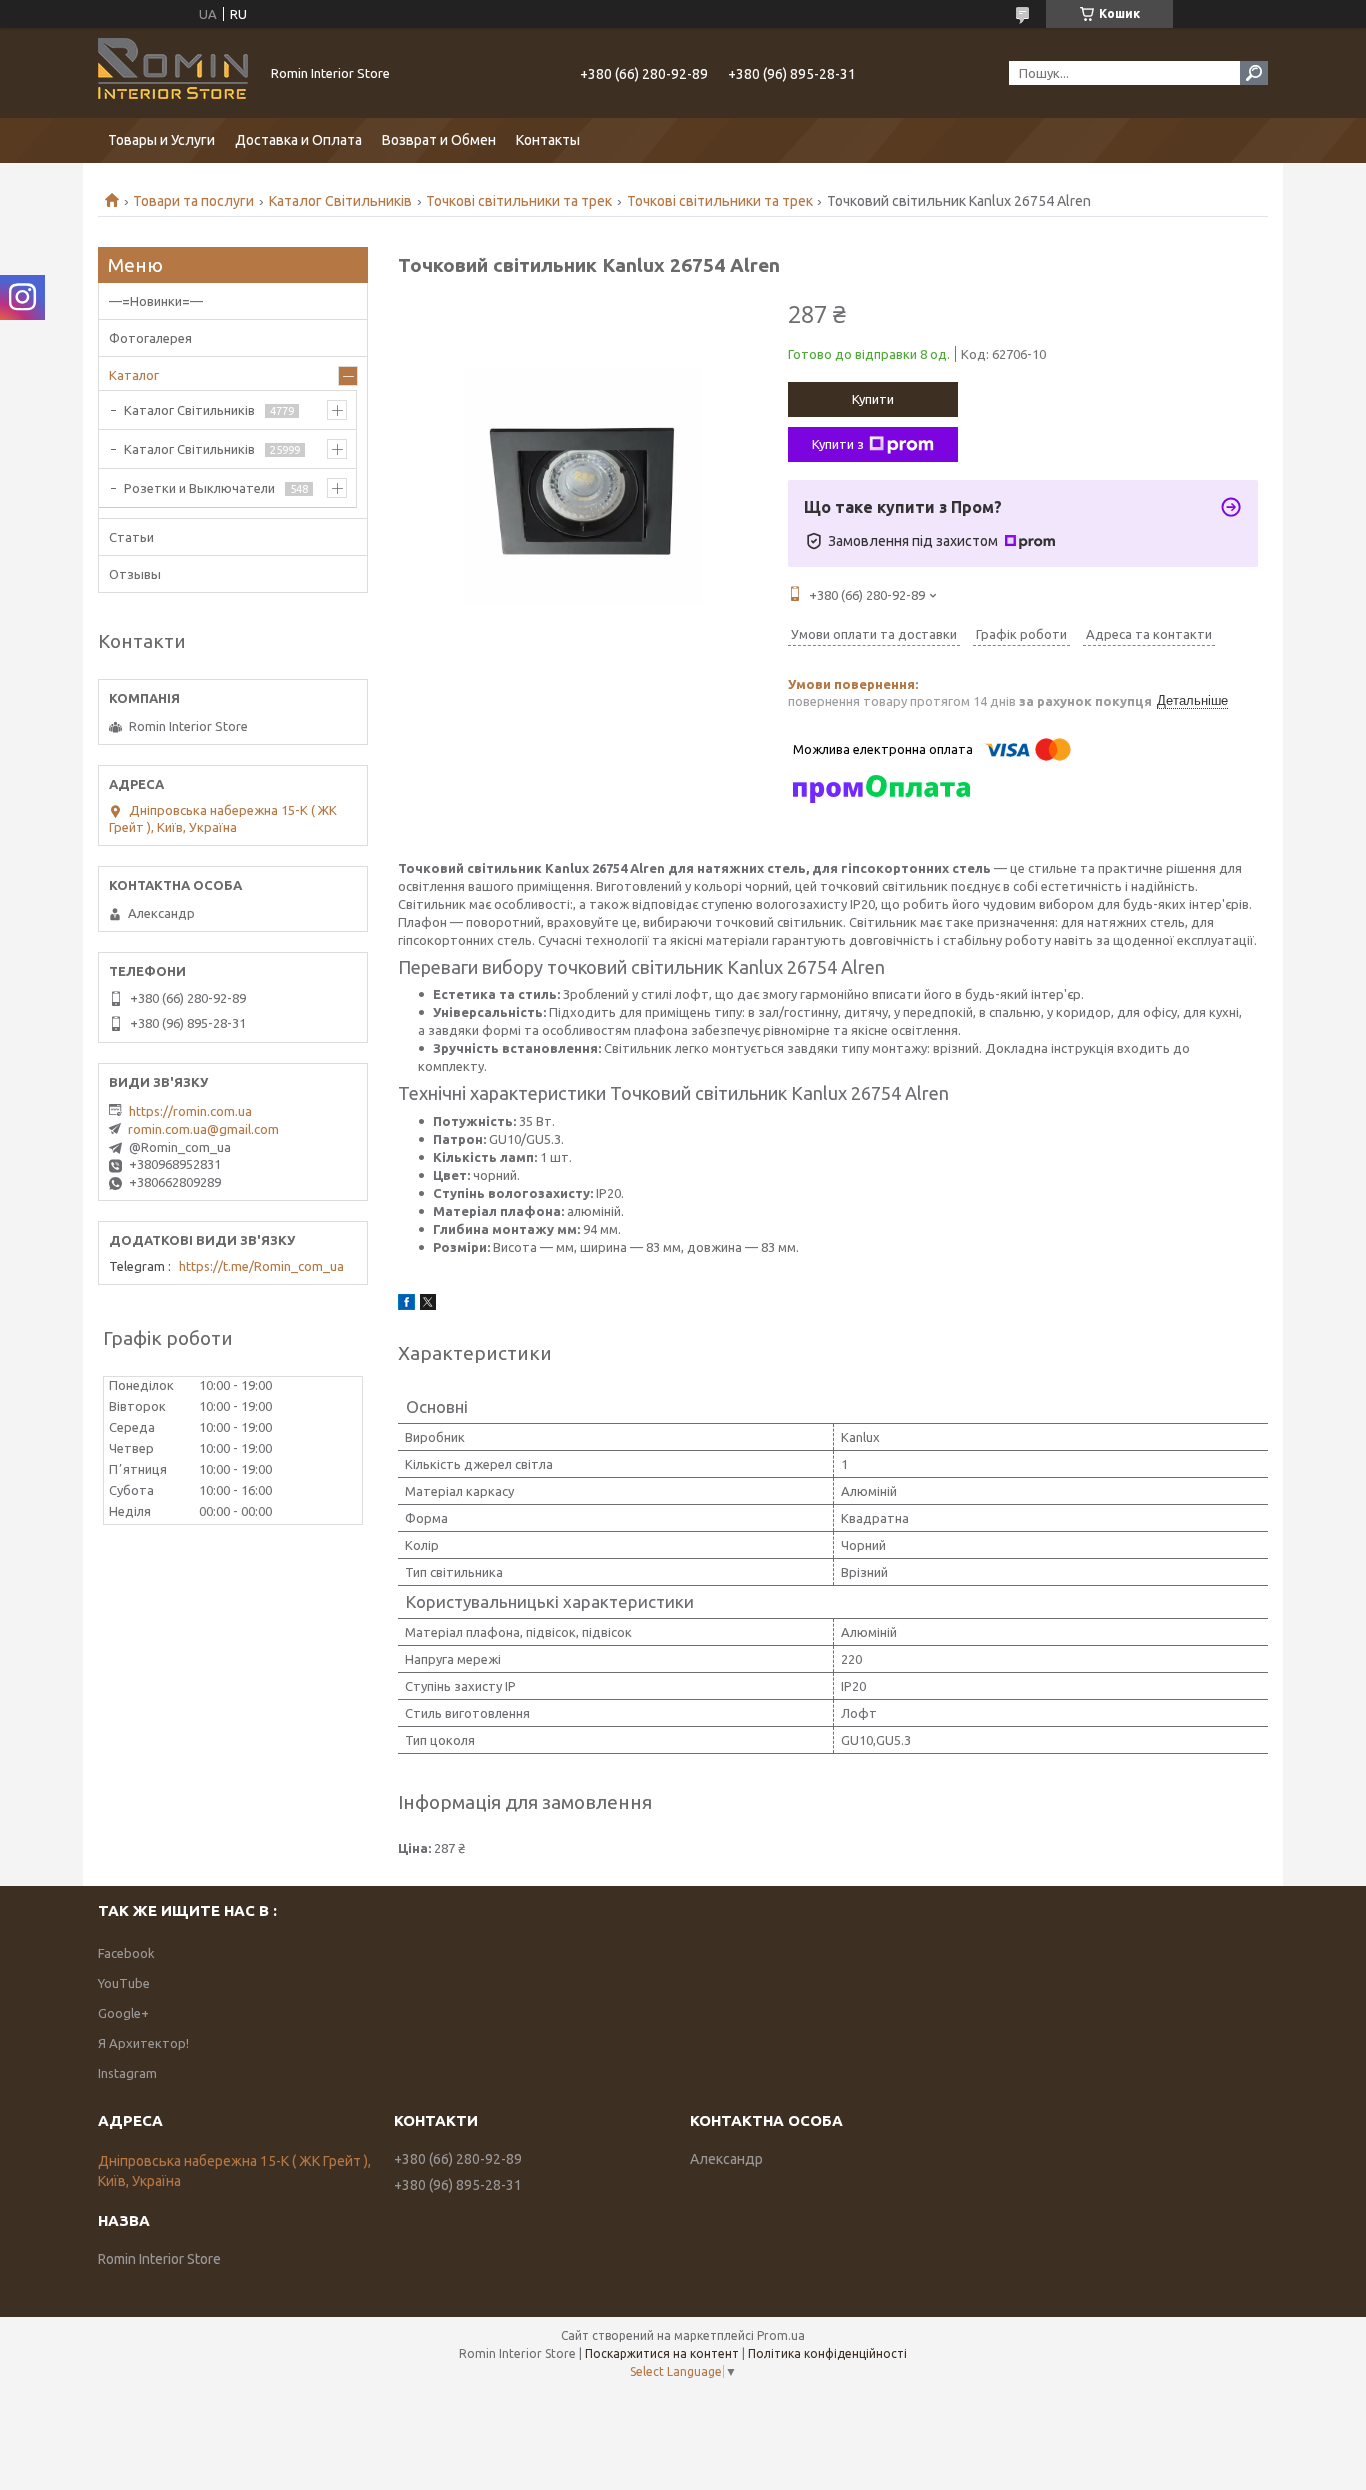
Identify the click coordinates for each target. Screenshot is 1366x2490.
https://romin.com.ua (190, 1111)
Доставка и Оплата (298, 140)
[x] (428, 1305)
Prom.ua (781, 2335)
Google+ (123, 2013)
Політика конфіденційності (827, 2353)
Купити (873, 399)
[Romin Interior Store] (173, 73)
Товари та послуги (193, 201)
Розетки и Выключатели (199, 488)
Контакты (548, 140)
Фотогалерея (150, 338)
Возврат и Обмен (439, 140)
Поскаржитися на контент (662, 2353)
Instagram (127, 2073)
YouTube (124, 1983)
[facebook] (406, 1305)
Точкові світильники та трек (519, 201)
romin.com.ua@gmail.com (203, 1129)
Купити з (838, 444)
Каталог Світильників (340, 201)
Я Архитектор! (143, 2043)
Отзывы (135, 574)
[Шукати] (1254, 73)
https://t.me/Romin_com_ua (261, 1266)
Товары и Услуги (161, 140)
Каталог (134, 375)
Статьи (131, 537)
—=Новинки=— (156, 301)
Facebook (126, 1953)
